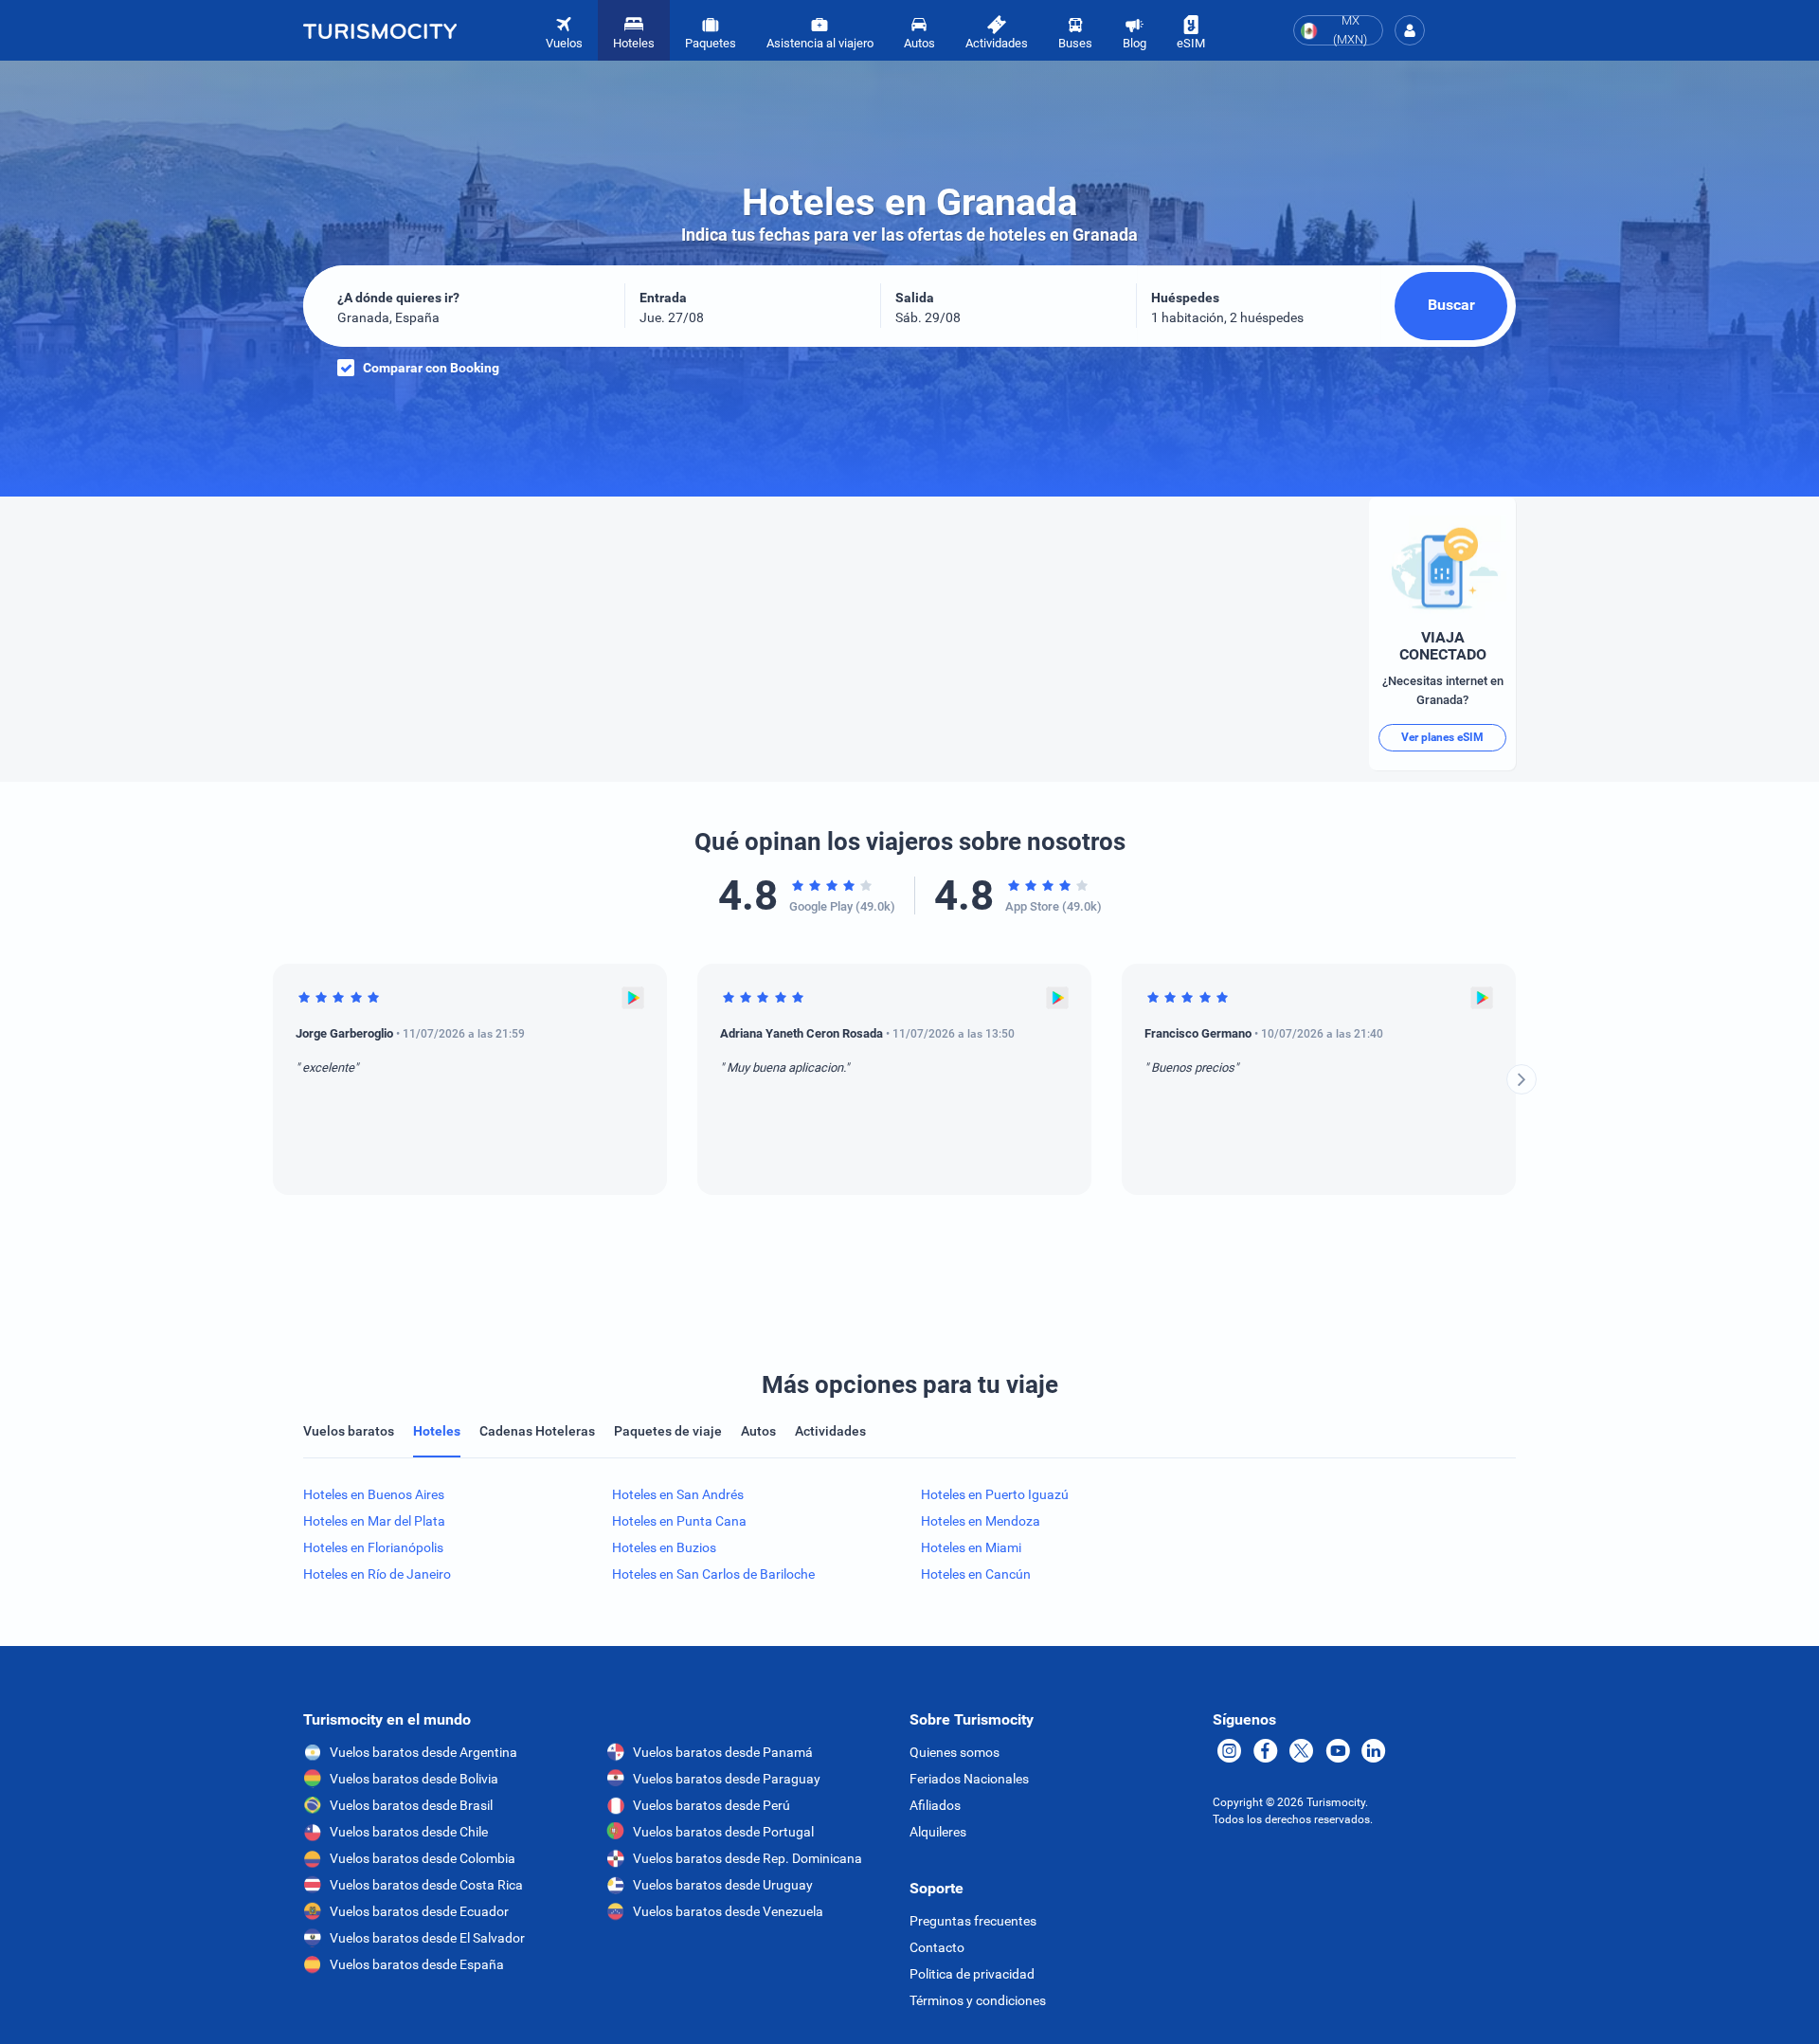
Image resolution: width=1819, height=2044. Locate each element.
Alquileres (938, 1832)
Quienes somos (955, 1752)
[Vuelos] (380, 30)
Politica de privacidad (972, 1974)
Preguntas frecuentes (973, 1921)
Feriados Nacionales (969, 1779)
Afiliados (935, 1805)
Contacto (937, 1947)
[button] (1410, 30)
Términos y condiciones (978, 2000)
